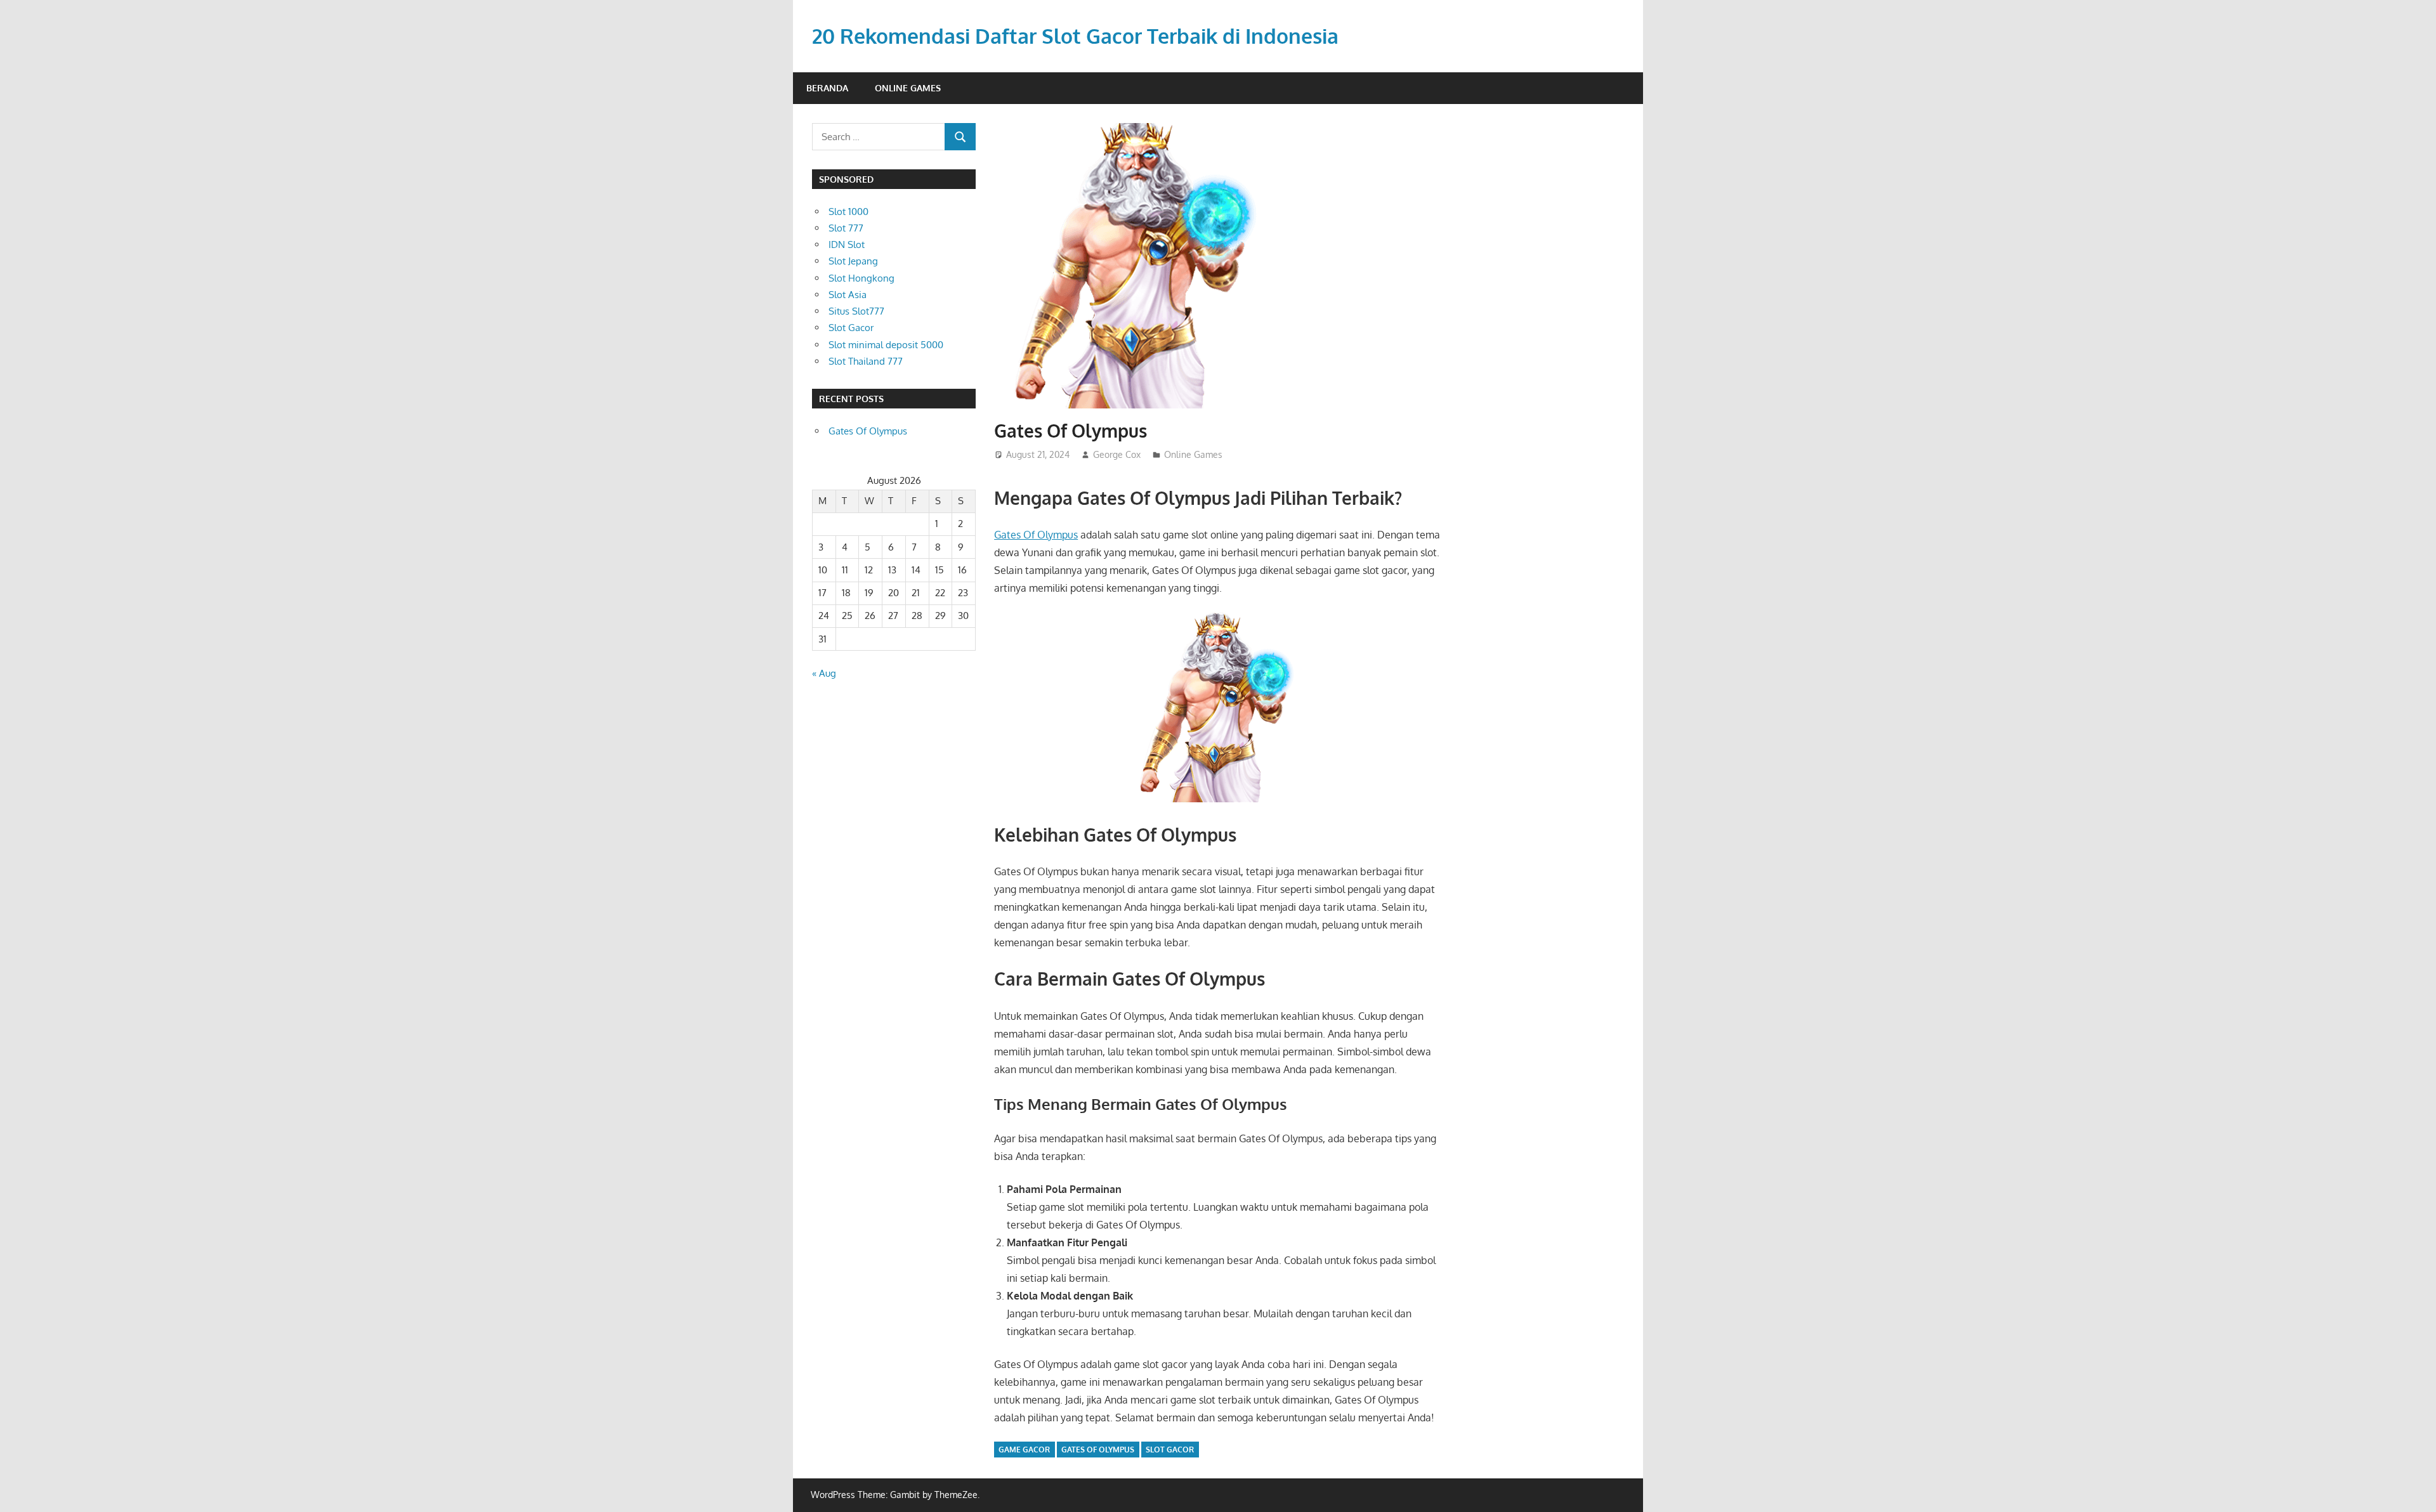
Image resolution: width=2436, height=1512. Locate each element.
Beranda (827, 88)
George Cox (1117, 454)
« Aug (824, 673)
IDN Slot (847, 244)
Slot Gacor (851, 328)
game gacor (1024, 1450)
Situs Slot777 (856, 311)
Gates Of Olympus (1036, 535)
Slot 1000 (848, 212)
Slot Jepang (853, 261)
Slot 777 (846, 228)
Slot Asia (848, 295)
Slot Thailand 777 (866, 361)
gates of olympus (1098, 1450)
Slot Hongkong (861, 278)
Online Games (908, 88)
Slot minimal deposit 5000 (886, 345)
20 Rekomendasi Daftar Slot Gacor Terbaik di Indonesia (1075, 36)
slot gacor (1170, 1450)
